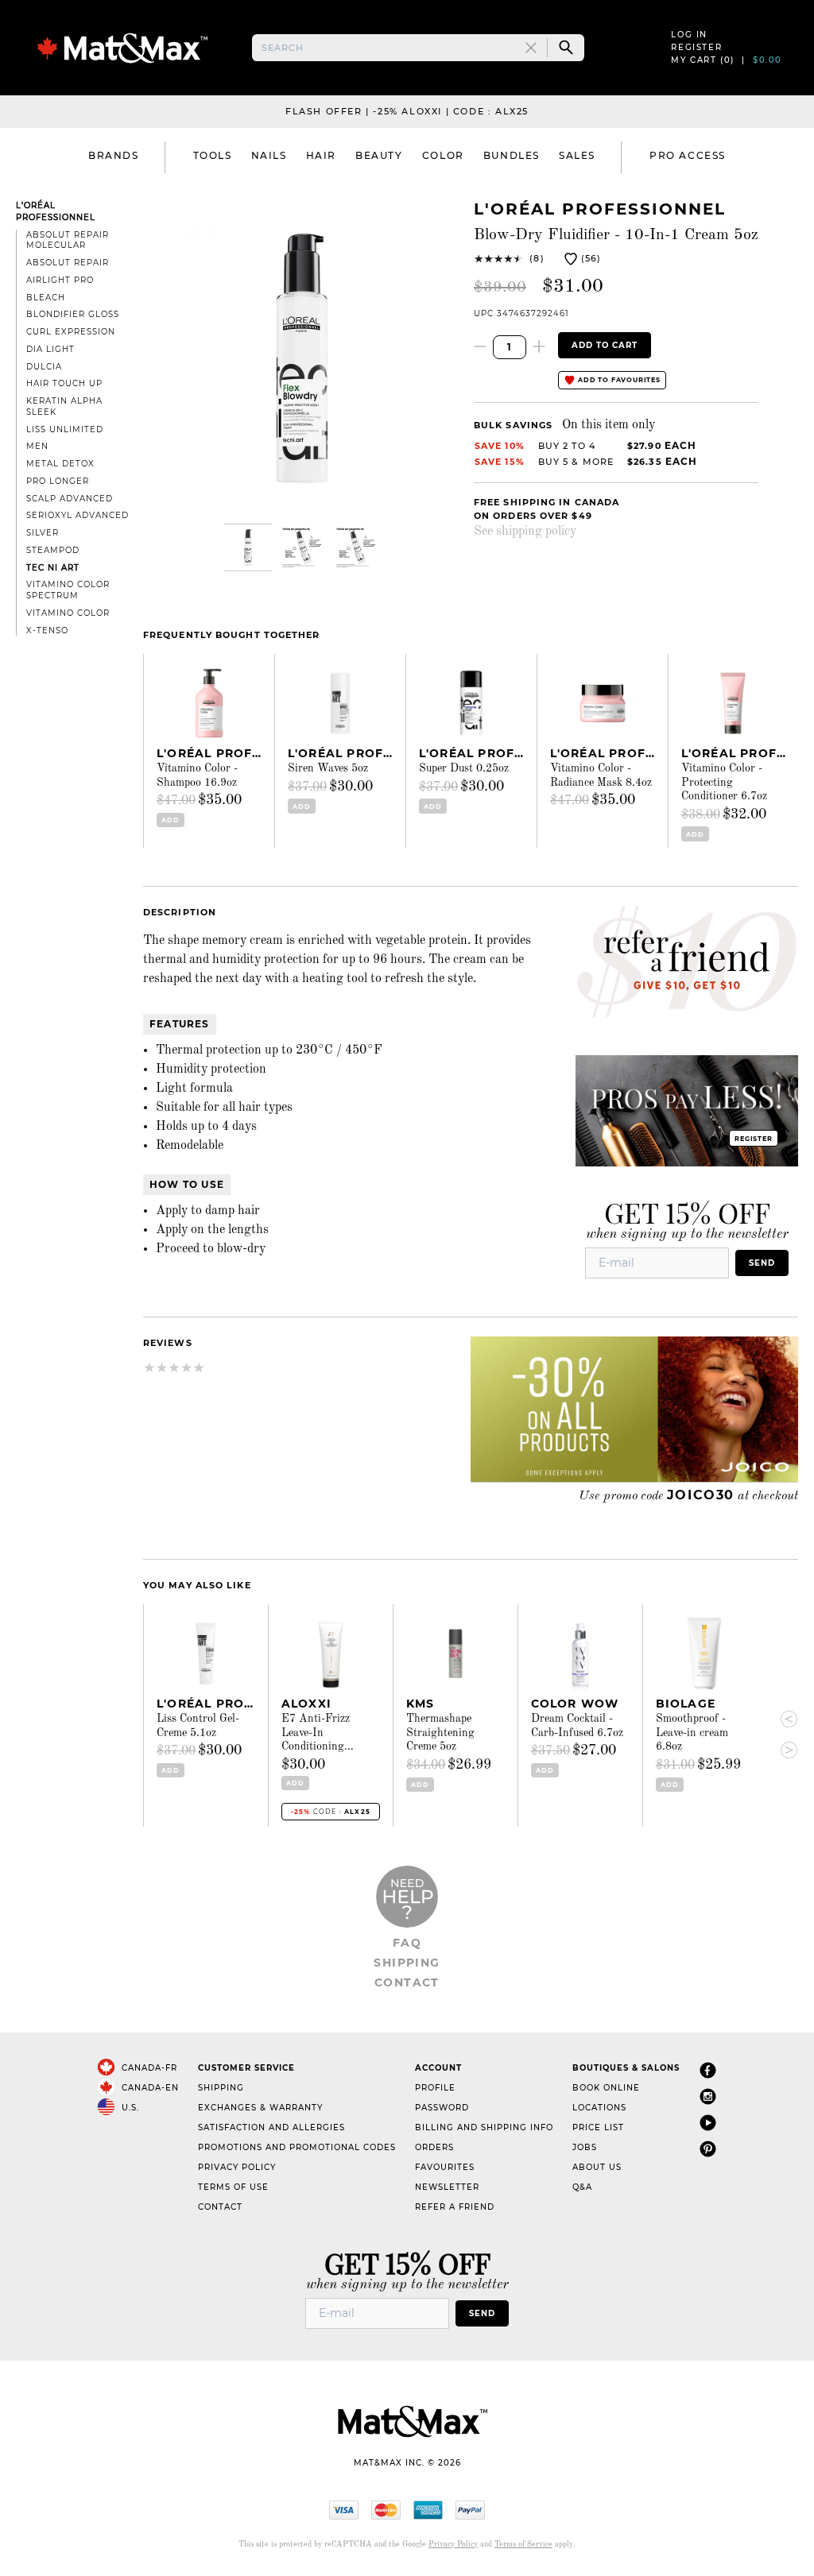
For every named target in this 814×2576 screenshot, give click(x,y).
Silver (43, 533)
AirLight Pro (60, 280)
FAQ (407, 1943)
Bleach (46, 298)
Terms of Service (523, 2544)
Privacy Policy (237, 2167)
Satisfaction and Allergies (271, 2127)
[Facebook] (708, 2071)
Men (37, 446)
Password (442, 2108)
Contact (407, 1982)
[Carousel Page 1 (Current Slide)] (248, 547)
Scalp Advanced (70, 499)
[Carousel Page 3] (356, 547)
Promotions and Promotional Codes (297, 2147)
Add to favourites (618, 380)
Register (696, 47)
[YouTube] (708, 2123)
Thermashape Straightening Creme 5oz (440, 1733)
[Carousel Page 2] (302, 547)
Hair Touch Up (64, 383)
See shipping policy (525, 532)
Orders (434, 2147)
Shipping (407, 1963)
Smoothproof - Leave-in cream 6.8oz (692, 1733)
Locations (599, 2108)
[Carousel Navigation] (782, 1735)
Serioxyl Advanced (78, 515)
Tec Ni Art (53, 568)
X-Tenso (47, 630)
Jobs (585, 2147)
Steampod (53, 550)
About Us (597, 2167)
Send (762, 1263)
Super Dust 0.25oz (464, 768)
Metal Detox (60, 464)
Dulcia (44, 367)
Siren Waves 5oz (328, 768)
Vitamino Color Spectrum (68, 590)
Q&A (582, 2187)
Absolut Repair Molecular (68, 240)
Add (170, 820)
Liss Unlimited (65, 429)
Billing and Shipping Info (484, 2127)
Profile (435, 2088)
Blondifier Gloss (73, 314)
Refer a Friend (455, 2207)
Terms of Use (233, 2187)
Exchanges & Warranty (260, 2108)
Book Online (606, 2088)
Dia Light (50, 349)
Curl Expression (71, 332)
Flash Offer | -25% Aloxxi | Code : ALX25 (407, 111)
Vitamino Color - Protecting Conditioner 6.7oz (724, 782)
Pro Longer (58, 481)
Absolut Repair (68, 263)
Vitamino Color (68, 613)
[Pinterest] (708, 2150)
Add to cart (605, 345)
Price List (598, 2127)
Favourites (445, 2167)
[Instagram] (708, 2097)
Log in (689, 35)
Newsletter (447, 2187)
